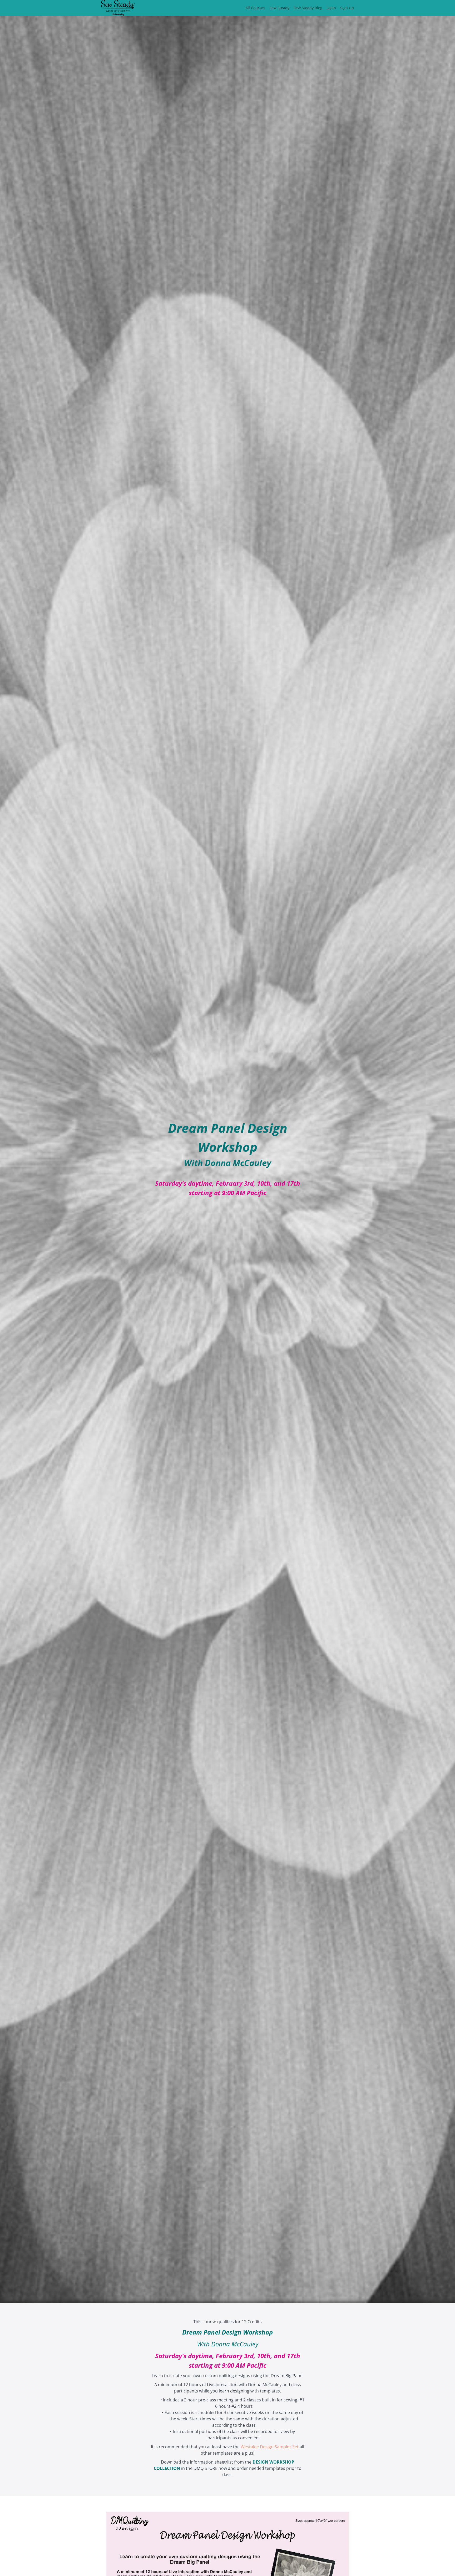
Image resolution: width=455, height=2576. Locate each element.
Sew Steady (279, 8)
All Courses (255, 8)
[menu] (298, 8)
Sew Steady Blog (308, 8)
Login (331, 8)
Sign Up (347, 8)
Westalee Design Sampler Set (270, 2447)
